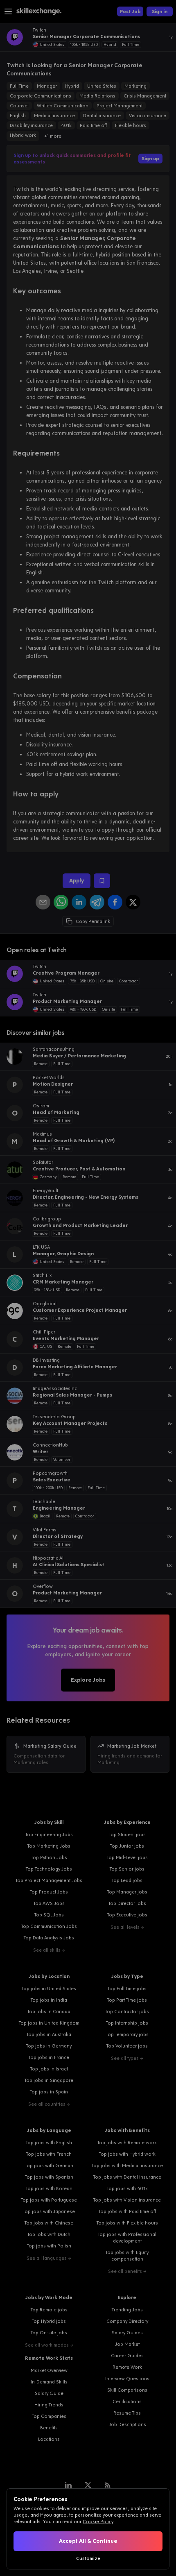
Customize (88, 2558)
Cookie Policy (98, 2522)
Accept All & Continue (88, 2541)
